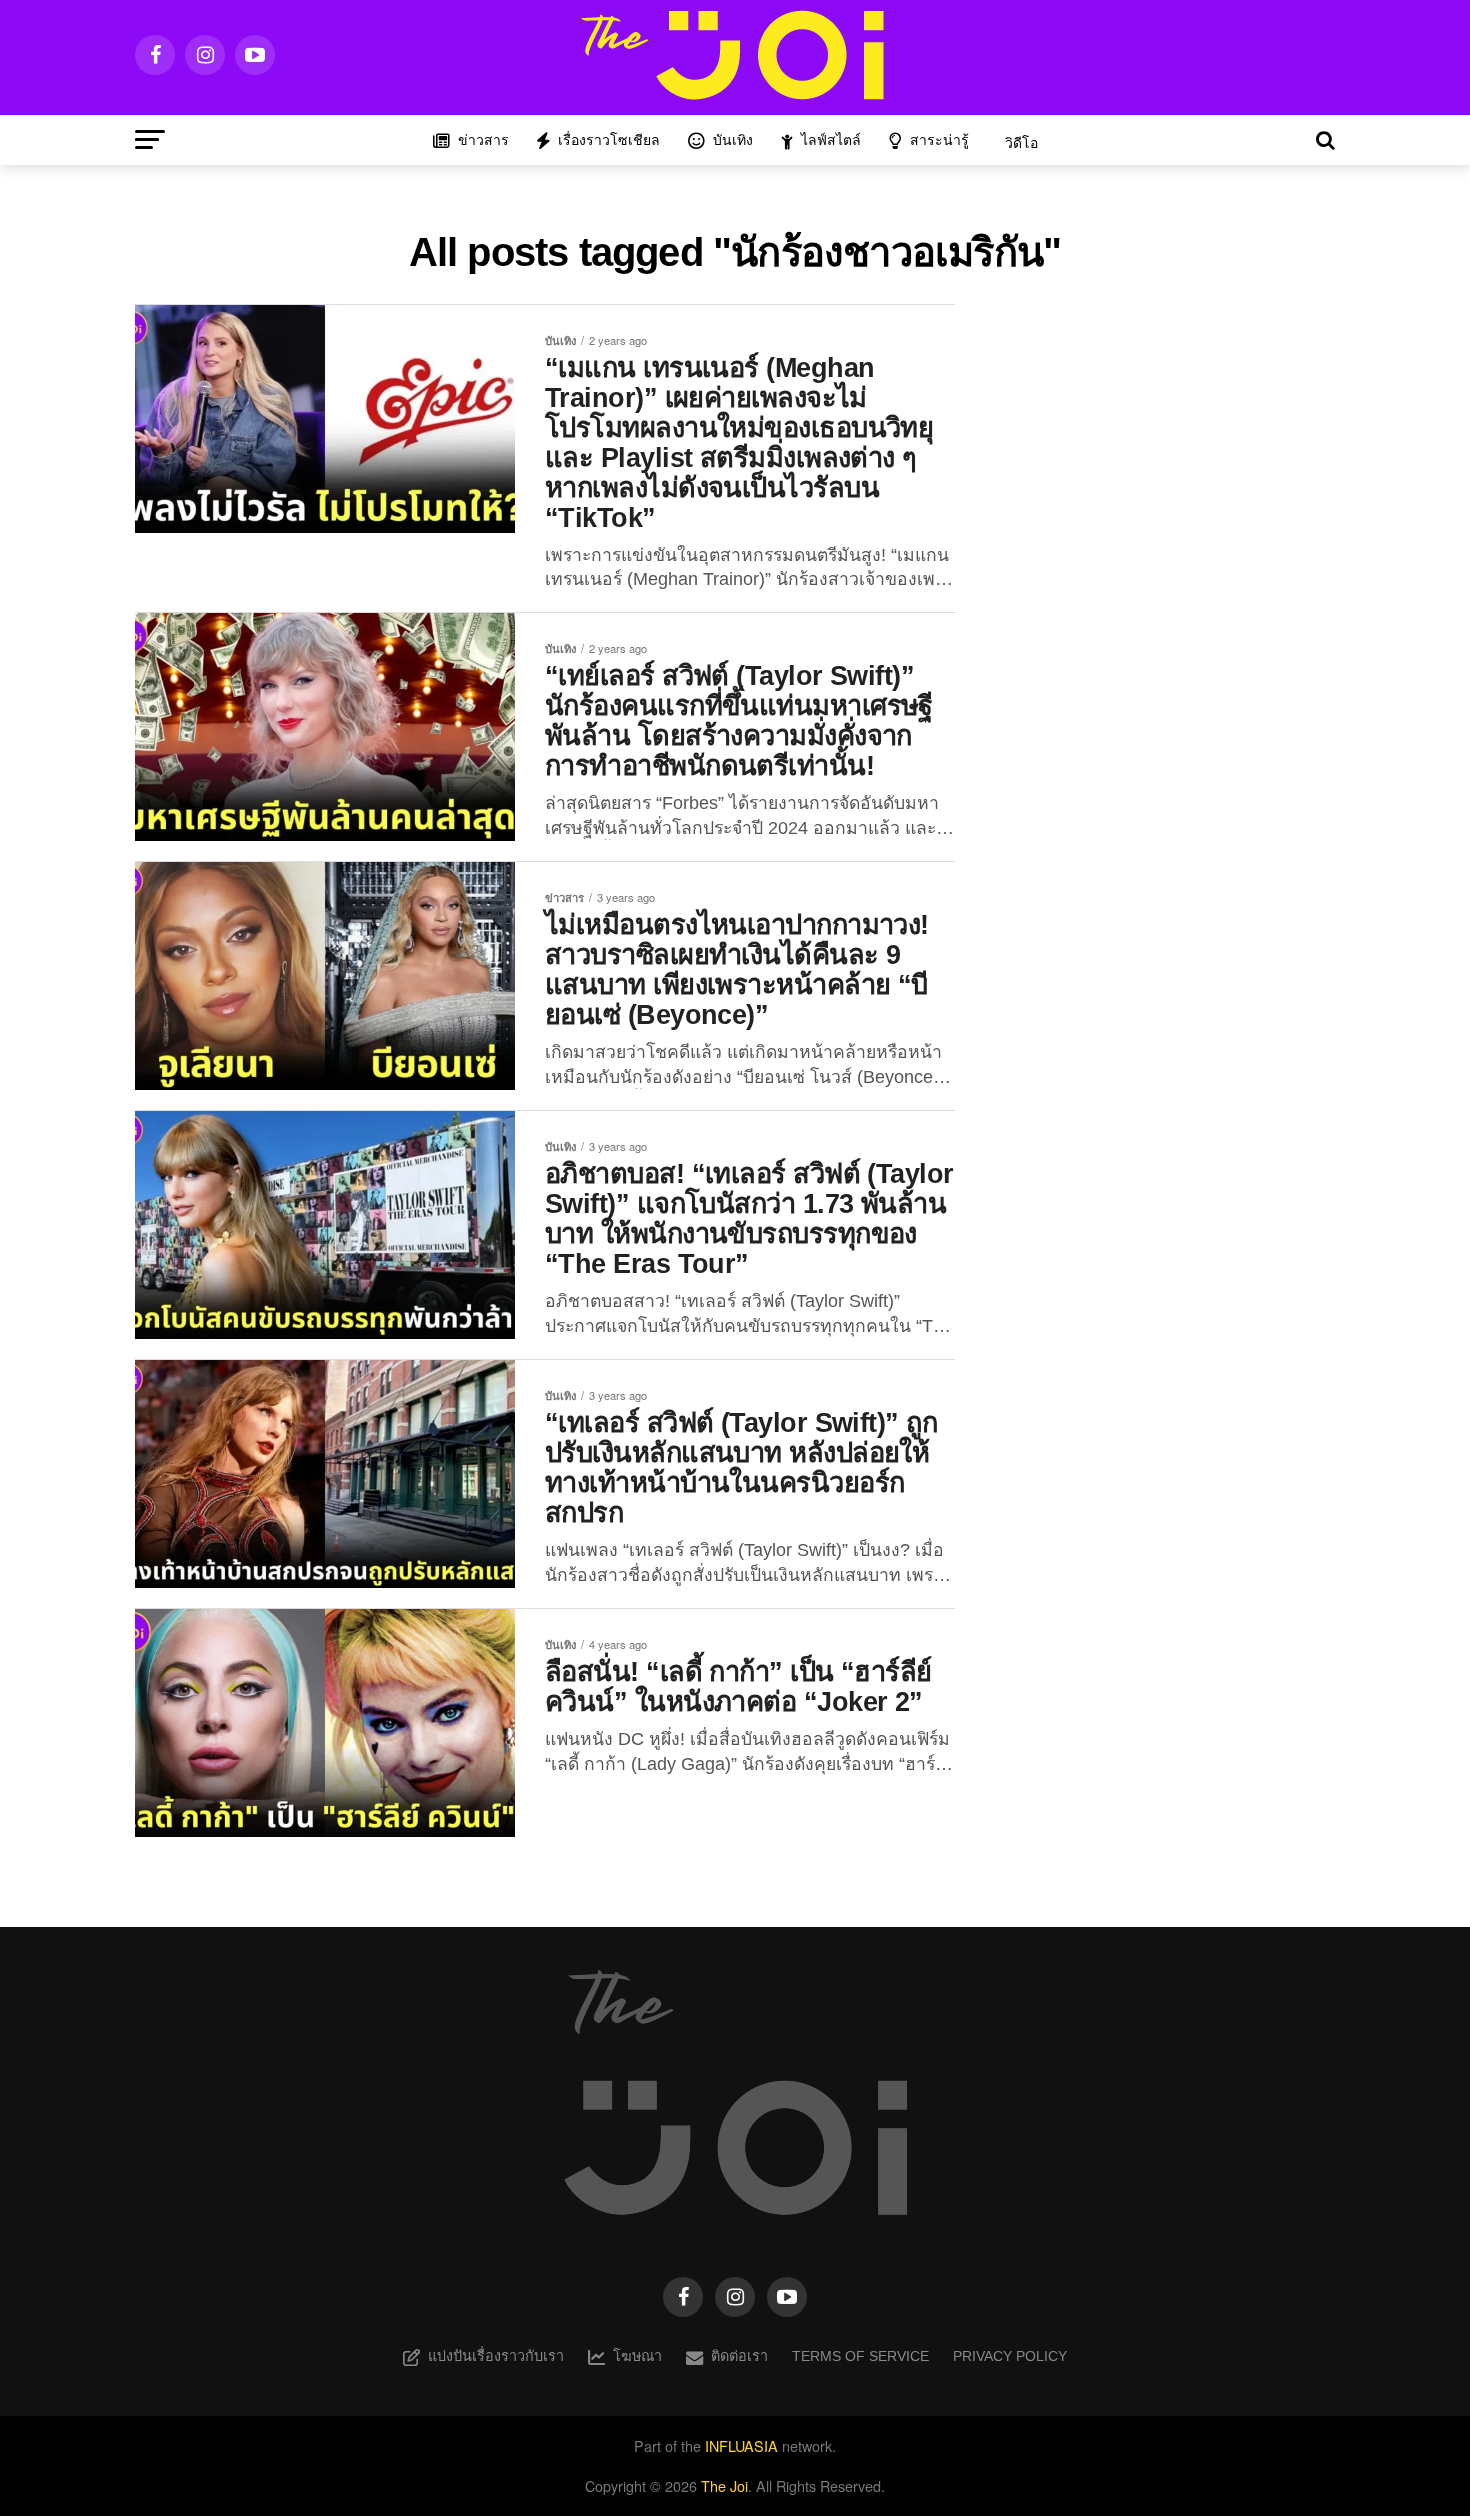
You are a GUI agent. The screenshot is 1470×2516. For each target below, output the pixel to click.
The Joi (724, 2485)
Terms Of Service (860, 2356)
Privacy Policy (1010, 2356)
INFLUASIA (741, 2445)
